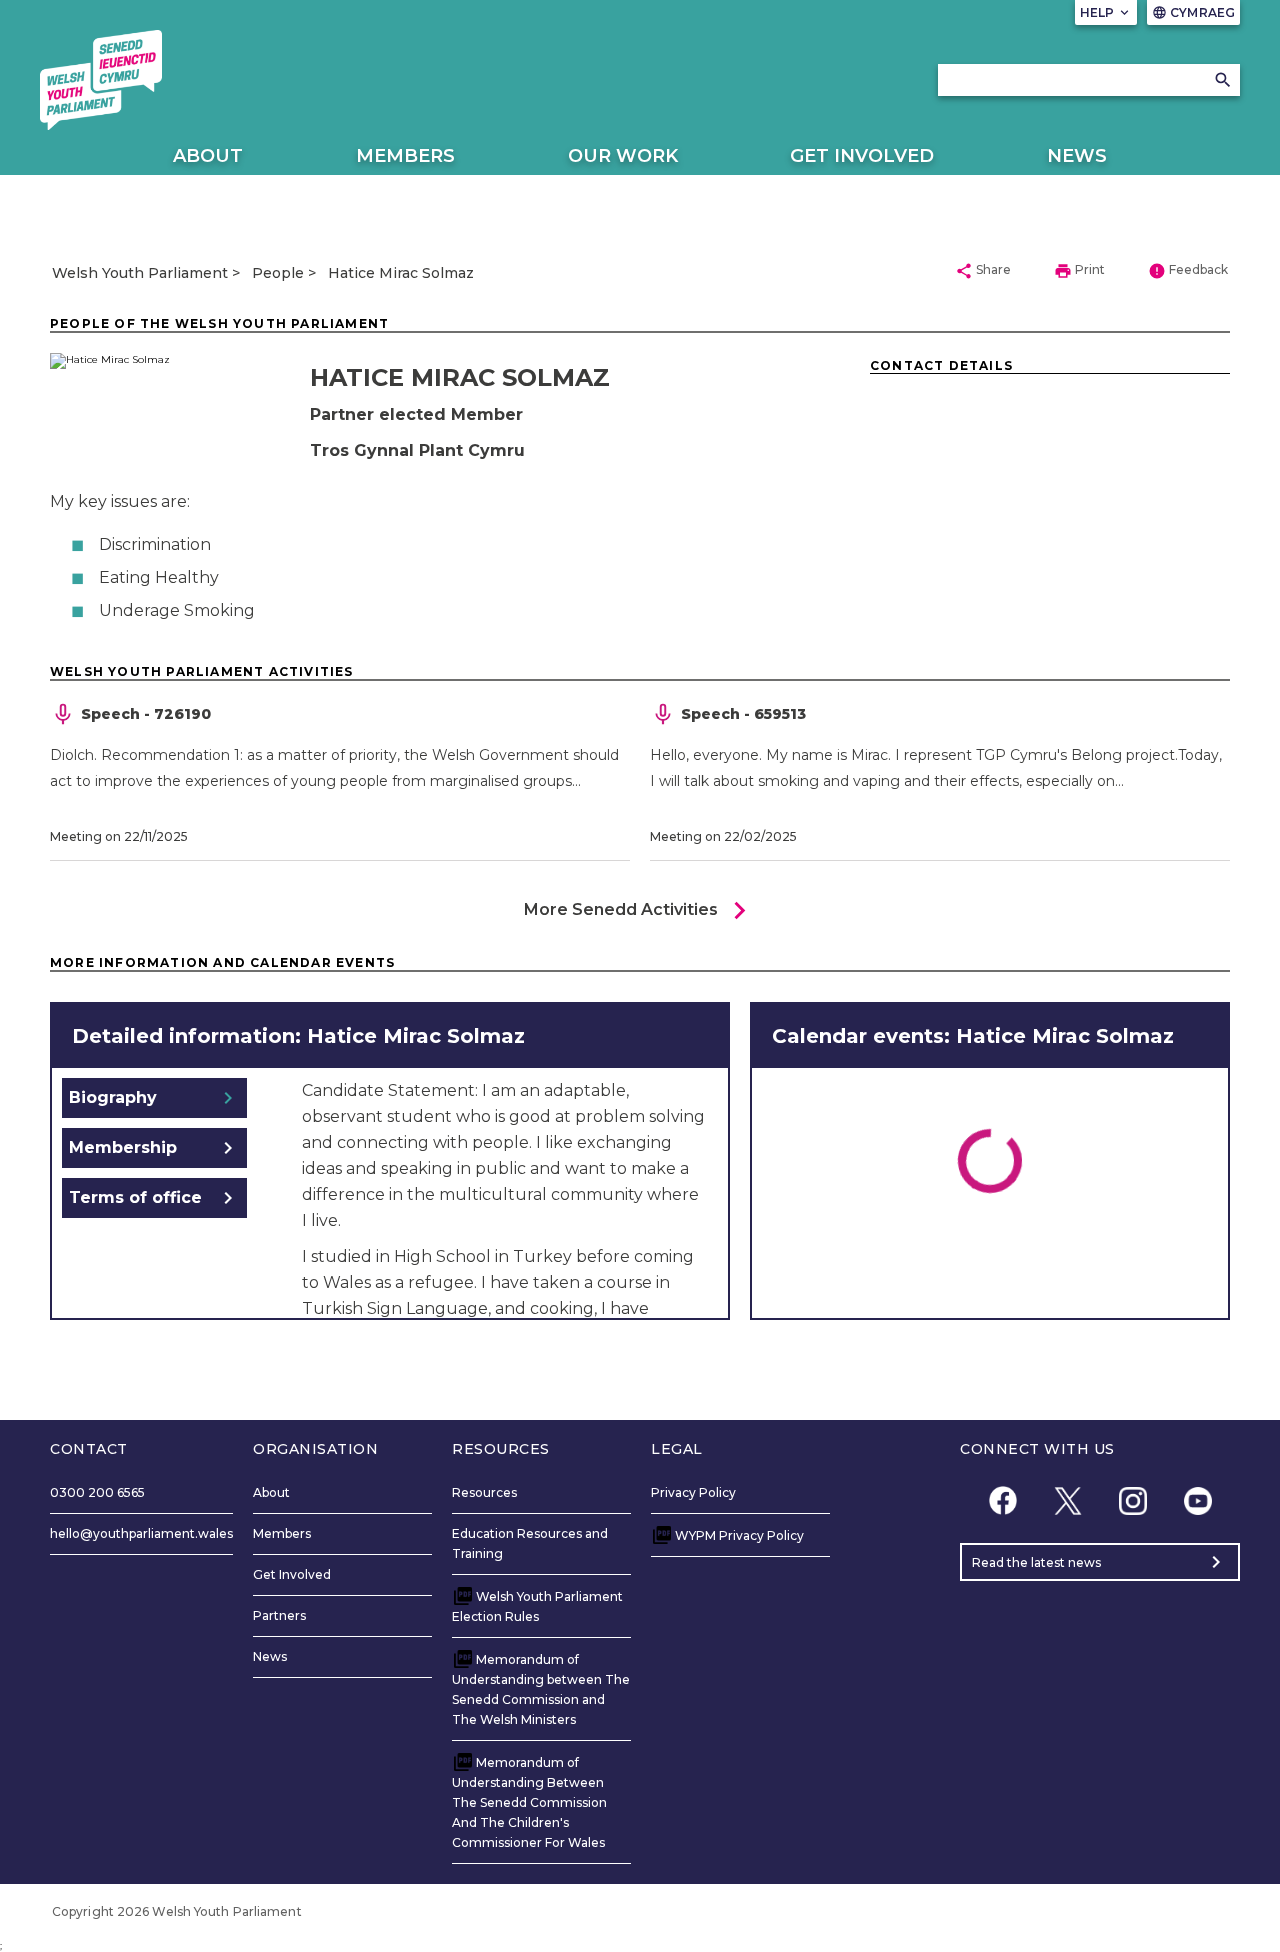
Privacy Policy (693, 1492)
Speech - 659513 (743, 714)
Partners (279, 1615)
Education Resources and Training (530, 1543)
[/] (101, 80)
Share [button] (983, 271)
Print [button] (1079, 271)
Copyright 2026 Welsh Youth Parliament (177, 1911)
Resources (484, 1492)
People (278, 273)
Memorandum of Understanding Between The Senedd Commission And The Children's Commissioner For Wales (529, 1802)
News (1077, 156)
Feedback (1188, 271)
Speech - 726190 (146, 714)
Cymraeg (1193, 12)
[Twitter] (1067, 1500)
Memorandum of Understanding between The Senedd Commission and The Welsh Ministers (541, 1689)
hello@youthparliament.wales (141, 1533)
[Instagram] (1132, 1500)
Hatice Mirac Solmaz (401, 273)
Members (405, 156)
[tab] (154, 1098)
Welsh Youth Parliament (140, 273)
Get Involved (862, 156)
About (208, 156)
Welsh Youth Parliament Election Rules (537, 1606)
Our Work (623, 156)
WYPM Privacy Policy (739, 1535)
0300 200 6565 (97, 1492)
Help (1106, 12)
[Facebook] (1002, 1500)
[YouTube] (1197, 1500)
